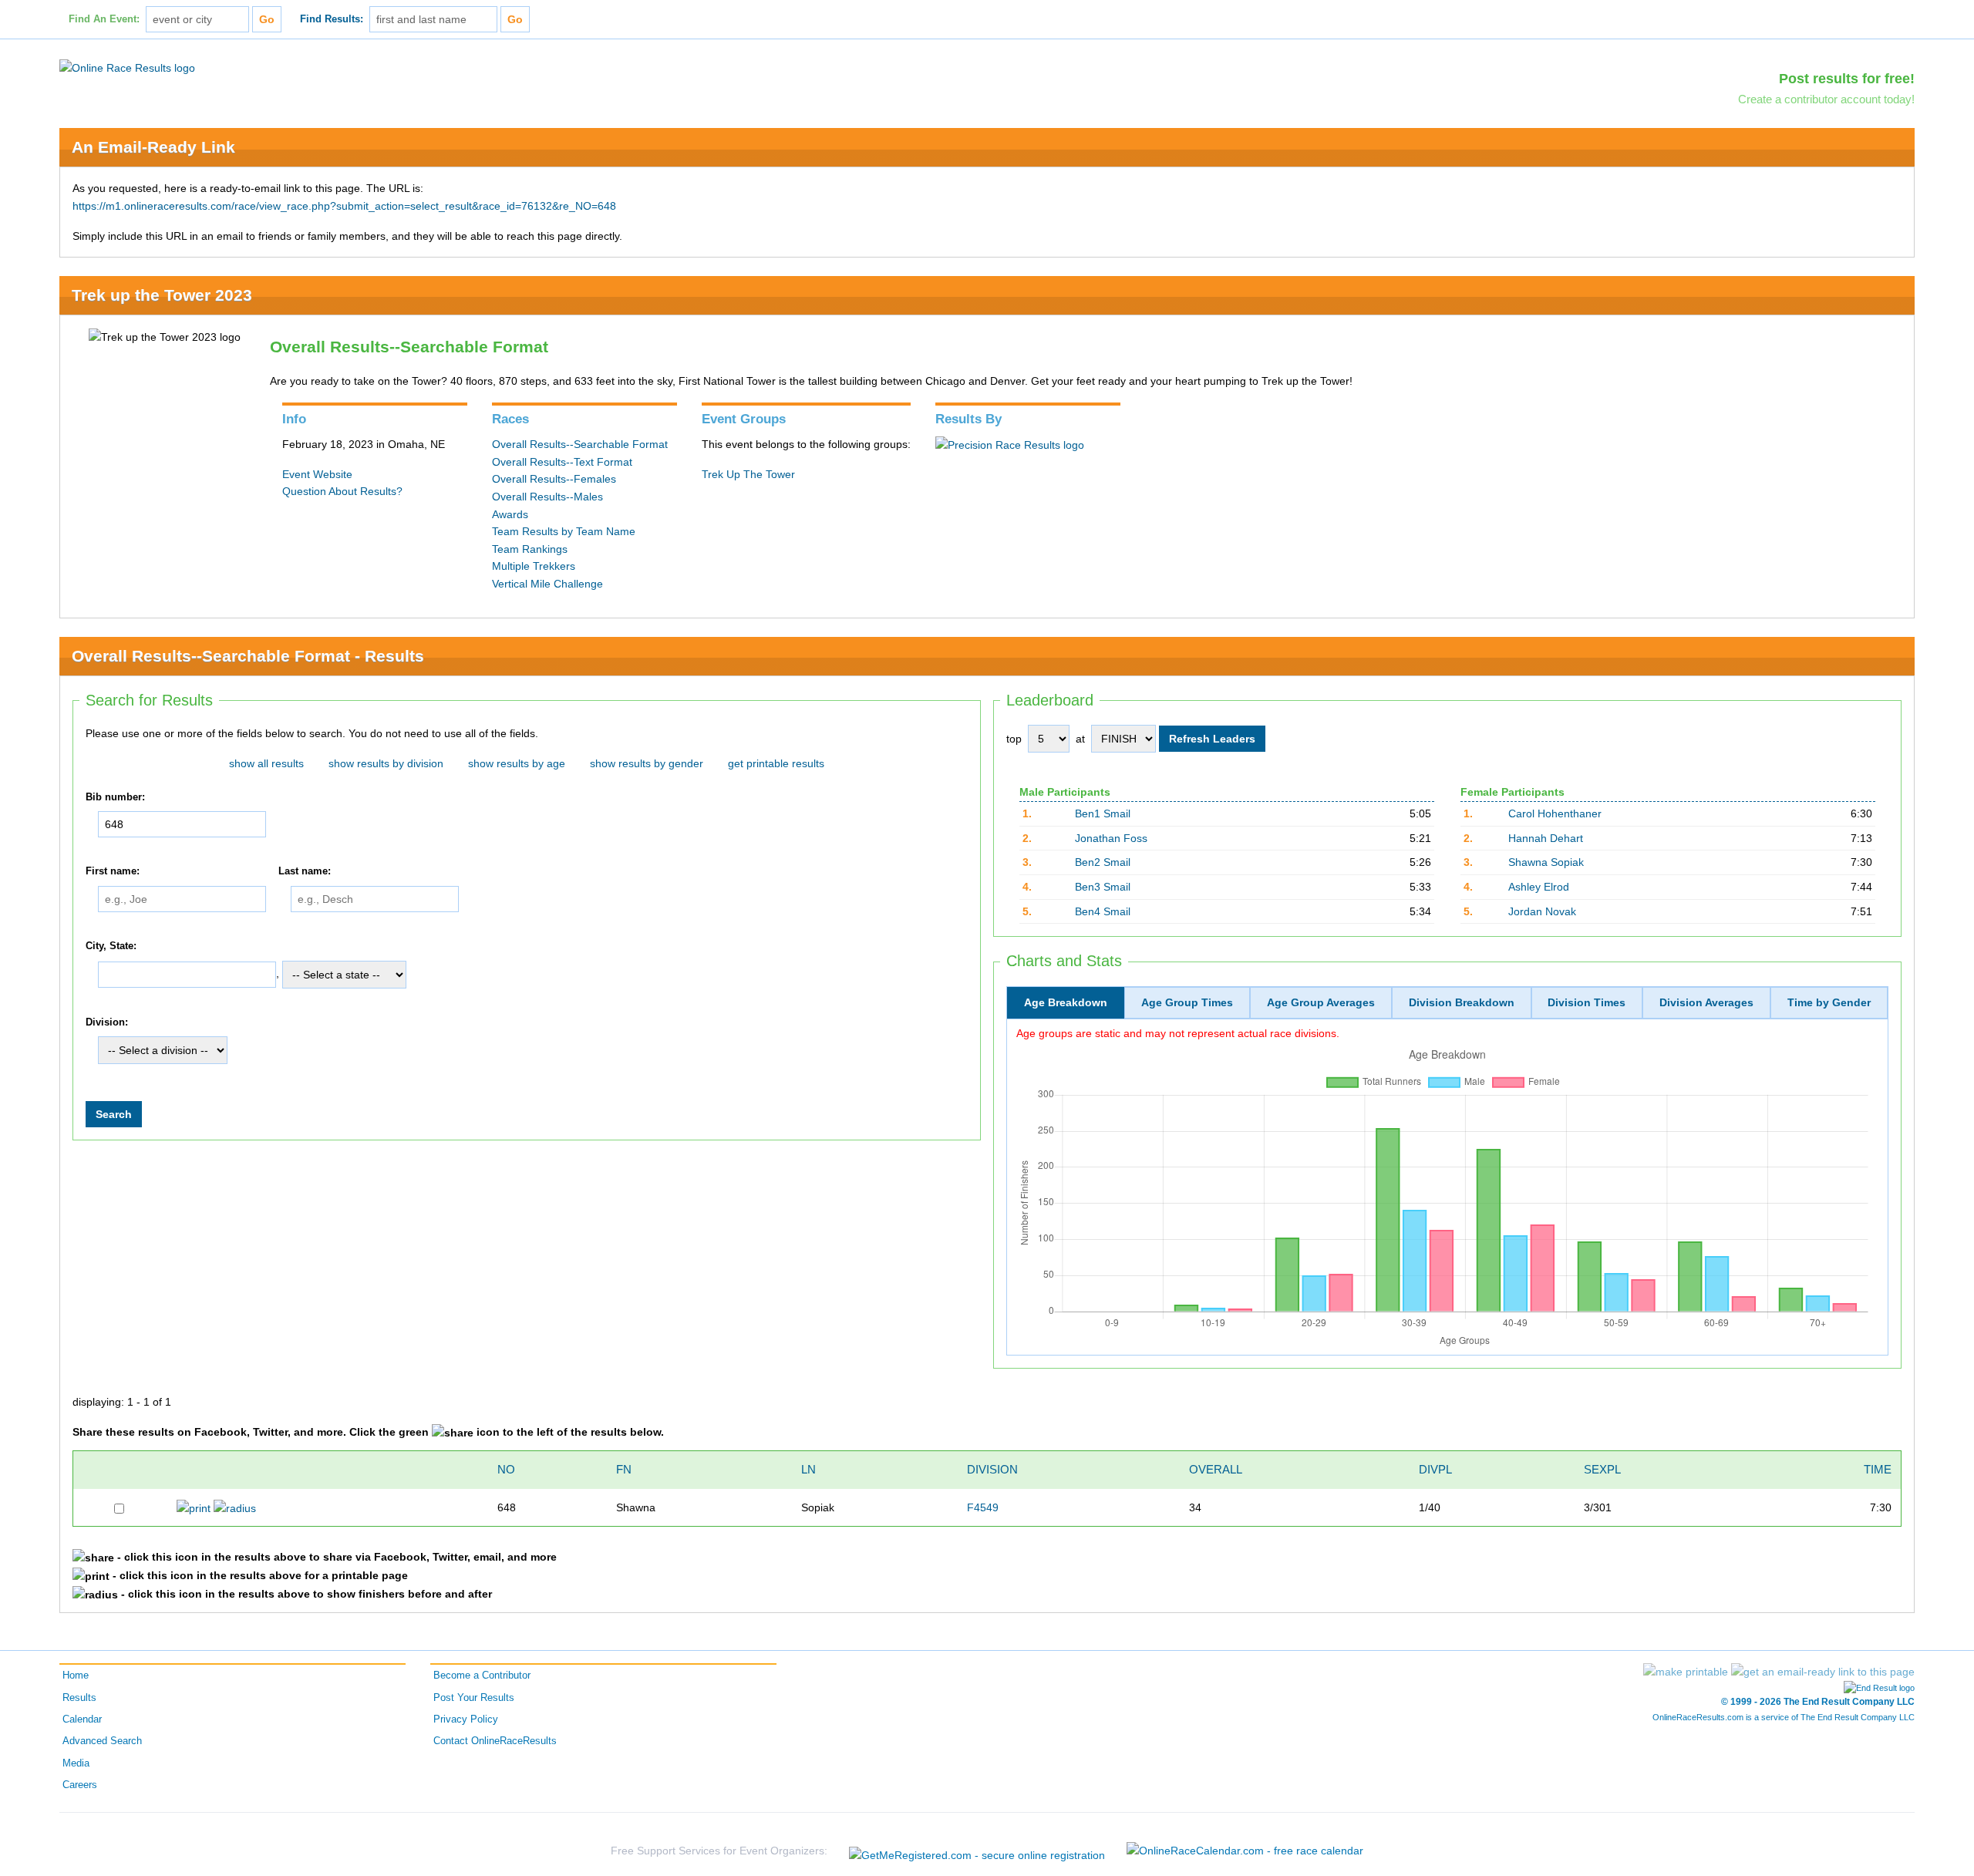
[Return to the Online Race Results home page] (127, 67)
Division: (107, 1022)
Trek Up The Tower (748, 474)
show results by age (517, 763)
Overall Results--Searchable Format (580, 444)
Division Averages (1706, 1002)
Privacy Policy (466, 1719)
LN (808, 1469)
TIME (1878, 1469)
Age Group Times (1187, 1002)
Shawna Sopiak (1546, 862)
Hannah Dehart (1546, 838)
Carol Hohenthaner (1555, 813)
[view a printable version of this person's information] (194, 1507)
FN (624, 1469)
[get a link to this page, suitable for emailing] (1823, 1672)
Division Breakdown (1462, 1002)
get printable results (776, 763)
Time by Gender (1829, 1002)
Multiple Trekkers (534, 566)
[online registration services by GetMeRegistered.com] (977, 1851)
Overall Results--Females (554, 479)
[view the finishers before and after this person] (235, 1507)
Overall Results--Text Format (562, 462)
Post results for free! (1847, 79)
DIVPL (1435, 1469)
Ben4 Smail (1103, 911)
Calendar (82, 1719)
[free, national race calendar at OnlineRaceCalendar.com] (1245, 1851)
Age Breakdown (1066, 1002)
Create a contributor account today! (1826, 99)
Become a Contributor (482, 1676)
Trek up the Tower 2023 (162, 295)
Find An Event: (104, 19)
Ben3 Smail (1103, 887)
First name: (113, 871)
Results (79, 1698)
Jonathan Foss (1111, 838)
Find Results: (332, 19)
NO (506, 1469)
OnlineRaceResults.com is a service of (1784, 1717)
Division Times (1587, 1002)
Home (76, 1676)
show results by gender (647, 763)
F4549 (983, 1507)
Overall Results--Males (547, 497)
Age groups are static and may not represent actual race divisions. (1178, 1033)
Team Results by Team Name (564, 531)
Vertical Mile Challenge (547, 584)
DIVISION (992, 1469)
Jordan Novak (1542, 911)
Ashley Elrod (1539, 887)
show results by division (386, 763)
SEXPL (1602, 1469)
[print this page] (1686, 1672)
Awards (510, 514)
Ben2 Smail (1103, 862)
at (1080, 739)
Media (76, 1763)
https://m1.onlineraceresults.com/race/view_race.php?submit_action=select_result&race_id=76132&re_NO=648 (344, 206)
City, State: (111, 946)
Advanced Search (102, 1741)
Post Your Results (474, 1698)
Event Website (317, 474)
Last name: (305, 871)
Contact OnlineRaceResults (495, 1741)
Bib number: (115, 797)
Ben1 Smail (1103, 813)
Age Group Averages (1321, 1002)
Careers (80, 1785)
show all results (266, 763)
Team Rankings (530, 549)
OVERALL (1216, 1469)
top (1014, 739)
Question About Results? (342, 491)
